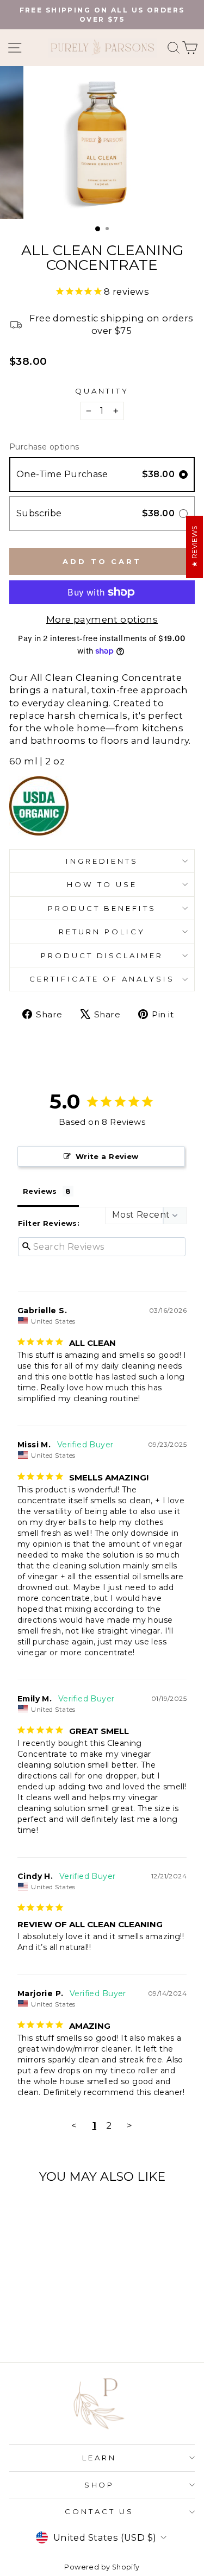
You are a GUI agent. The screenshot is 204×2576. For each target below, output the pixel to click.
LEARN (99, 2458)
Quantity (102, 391)
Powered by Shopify (102, 2567)
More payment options (102, 619)
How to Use (102, 884)
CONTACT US (99, 2511)
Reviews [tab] (40, 1191)
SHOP (100, 2485)
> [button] (129, 2125)
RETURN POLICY (102, 932)
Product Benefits (102, 908)
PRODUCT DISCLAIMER (102, 955)
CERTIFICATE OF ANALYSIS (102, 979)
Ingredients (102, 861)
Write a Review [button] (107, 1156)
